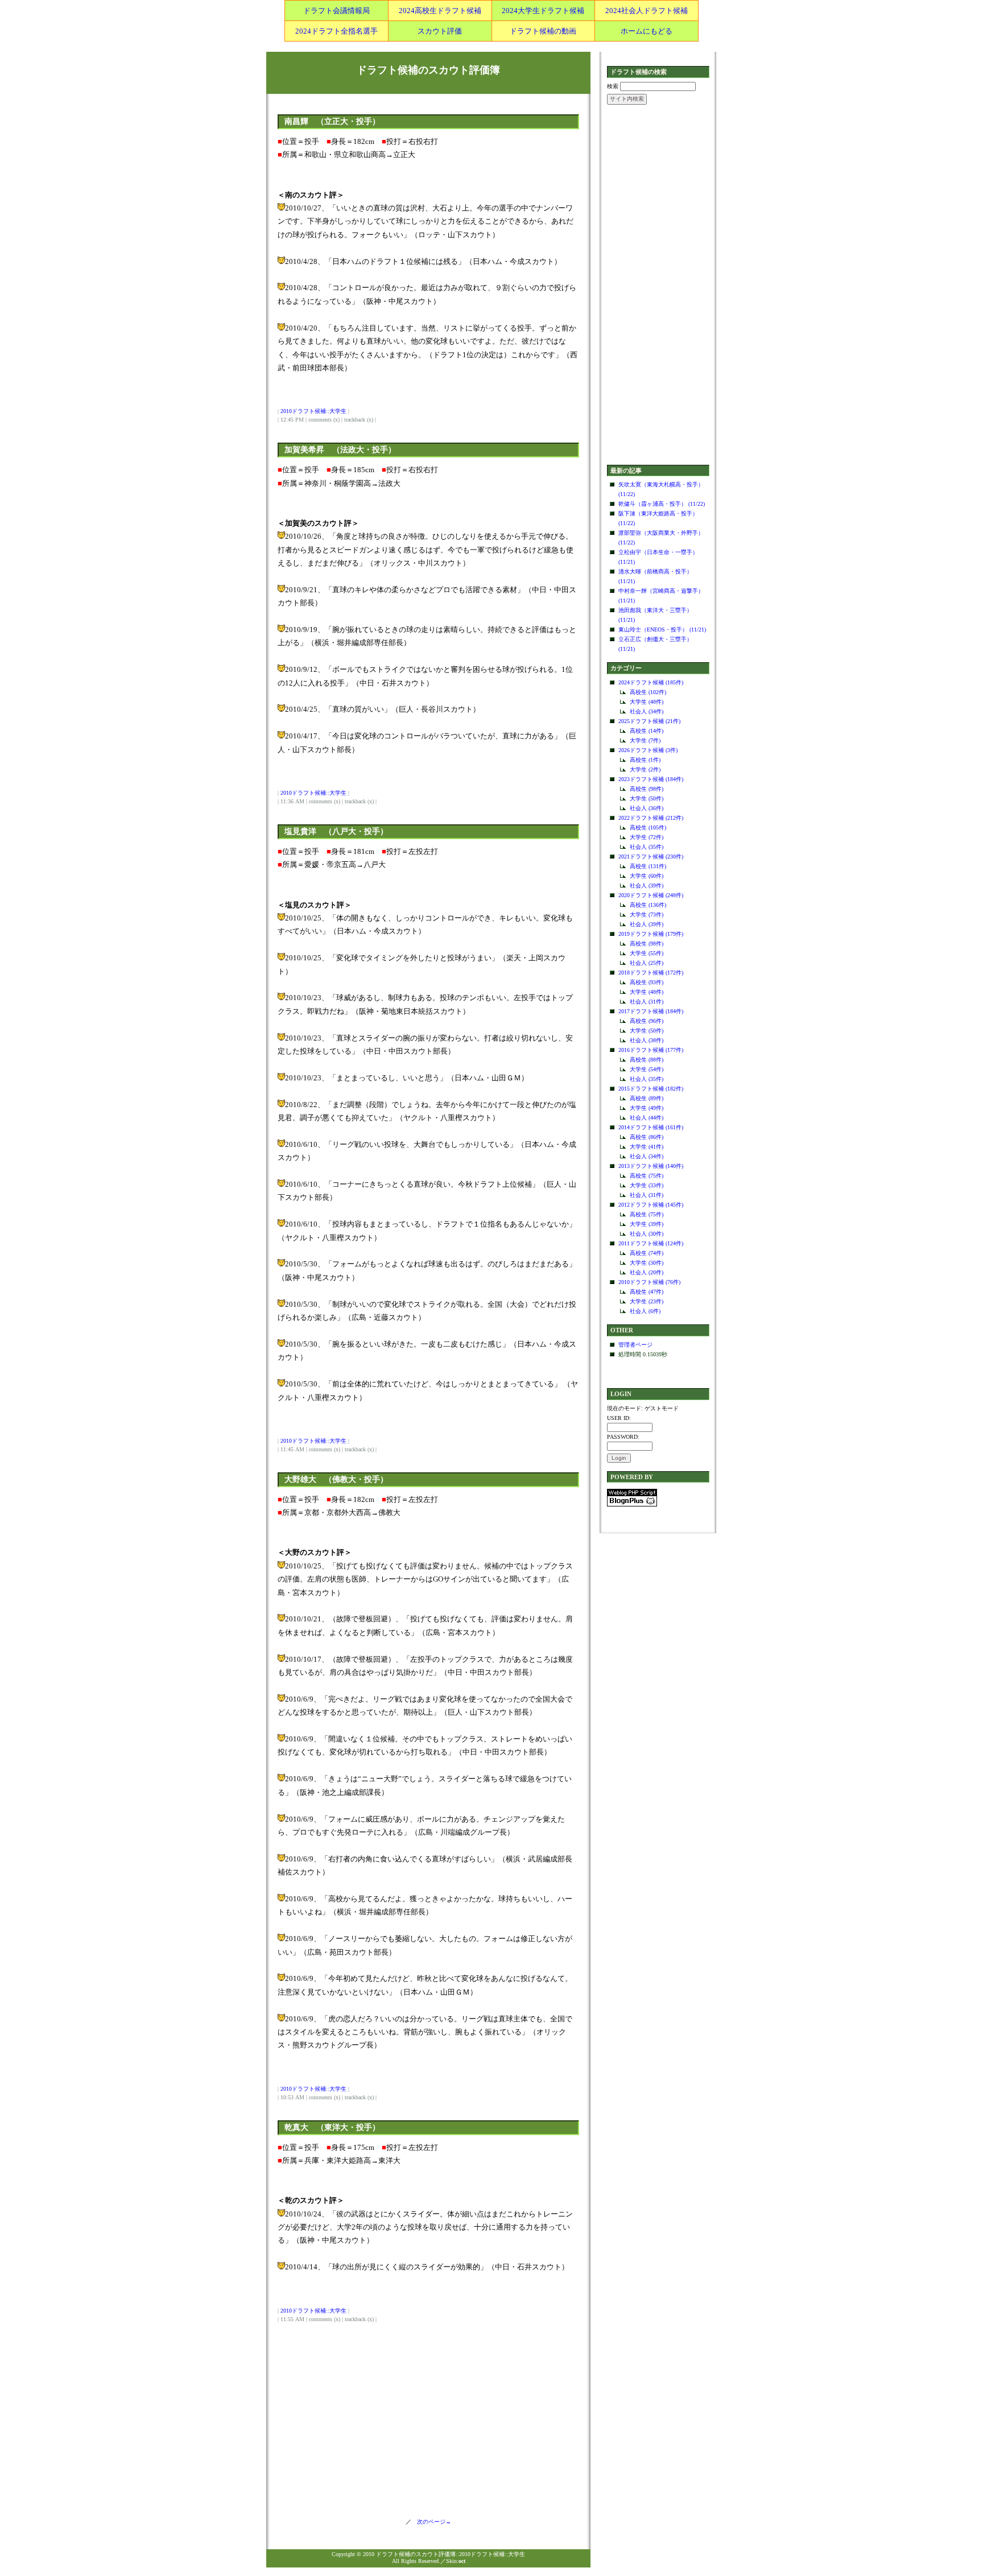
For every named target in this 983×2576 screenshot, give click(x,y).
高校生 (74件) (647, 1253)
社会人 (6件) (645, 1311)
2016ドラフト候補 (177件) (651, 1050)
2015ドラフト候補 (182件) (651, 1089)
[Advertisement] (658, 286)
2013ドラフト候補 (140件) (651, 1166)
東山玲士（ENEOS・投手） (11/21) (662, 629)
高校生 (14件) (647, 731)
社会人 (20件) (647, 1272)
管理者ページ (635, 1345)
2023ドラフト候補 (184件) (651, 779)
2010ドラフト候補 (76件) (649, 1282)
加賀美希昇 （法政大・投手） (340, 450)
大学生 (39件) (647, 1224)
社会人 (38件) (647, 1040)
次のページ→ (431, 2522)
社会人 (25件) (647, 963)
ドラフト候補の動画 (543, 31)
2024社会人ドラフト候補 (647, 11)
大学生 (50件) (647, 798)
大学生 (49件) (647, 1108)
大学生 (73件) (647, 915)
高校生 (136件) (648, 905)
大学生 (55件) (647, 953)
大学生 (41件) (647, 1147)
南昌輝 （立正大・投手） (332, 121)
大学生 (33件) (647, 1185)
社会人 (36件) (647, 808)
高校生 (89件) (647, 1098)
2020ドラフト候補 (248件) (651, 895)
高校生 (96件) (647, 1021)
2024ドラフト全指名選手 (336, 31)
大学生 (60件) (647, 876)
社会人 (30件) (647, 1234)
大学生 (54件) (647, 1069)
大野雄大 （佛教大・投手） (336, 1479)
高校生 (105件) (648, 827)
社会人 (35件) (647, 847)
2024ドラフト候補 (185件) (651, 682)
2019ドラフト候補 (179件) (651, 934)
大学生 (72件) (647, 837)
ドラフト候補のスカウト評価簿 (428, 70)
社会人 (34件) (647, 711)
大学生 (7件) (645, 740)
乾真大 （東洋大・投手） (332, 2127)
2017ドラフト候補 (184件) (651, 1011)
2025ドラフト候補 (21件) (649, 721)
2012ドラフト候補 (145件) (651, 1205)
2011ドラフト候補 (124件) (651, 1243)
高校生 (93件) (647, 982)
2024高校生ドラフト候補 (440, 11)
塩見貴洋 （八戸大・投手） (336, 831)
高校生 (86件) (647, 1137)
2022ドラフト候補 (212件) (651, 818)
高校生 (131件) (648, 866)
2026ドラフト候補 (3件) (648, 750)
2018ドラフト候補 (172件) (651, 973)
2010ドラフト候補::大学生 (313, 411)
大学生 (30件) (647, 1263)
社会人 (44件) (647, 1118)
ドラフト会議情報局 (336, 11)
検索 (613, 86)
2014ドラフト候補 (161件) (651, 1127)
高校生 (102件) (648, 692)
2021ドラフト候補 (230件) (651, 856)
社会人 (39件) (647, 886)
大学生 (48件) (647, 702)
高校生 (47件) (647, 1292)
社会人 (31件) (647, 1002)
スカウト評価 (440, 31)
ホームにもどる (647, 31)
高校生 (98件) (647, 789)
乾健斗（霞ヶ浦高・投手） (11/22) (662, 504)
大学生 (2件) (645, 769)
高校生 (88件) (647, 1060)
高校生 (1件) (645, 760)
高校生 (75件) (647, 1176)
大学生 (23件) (647, 1301)
